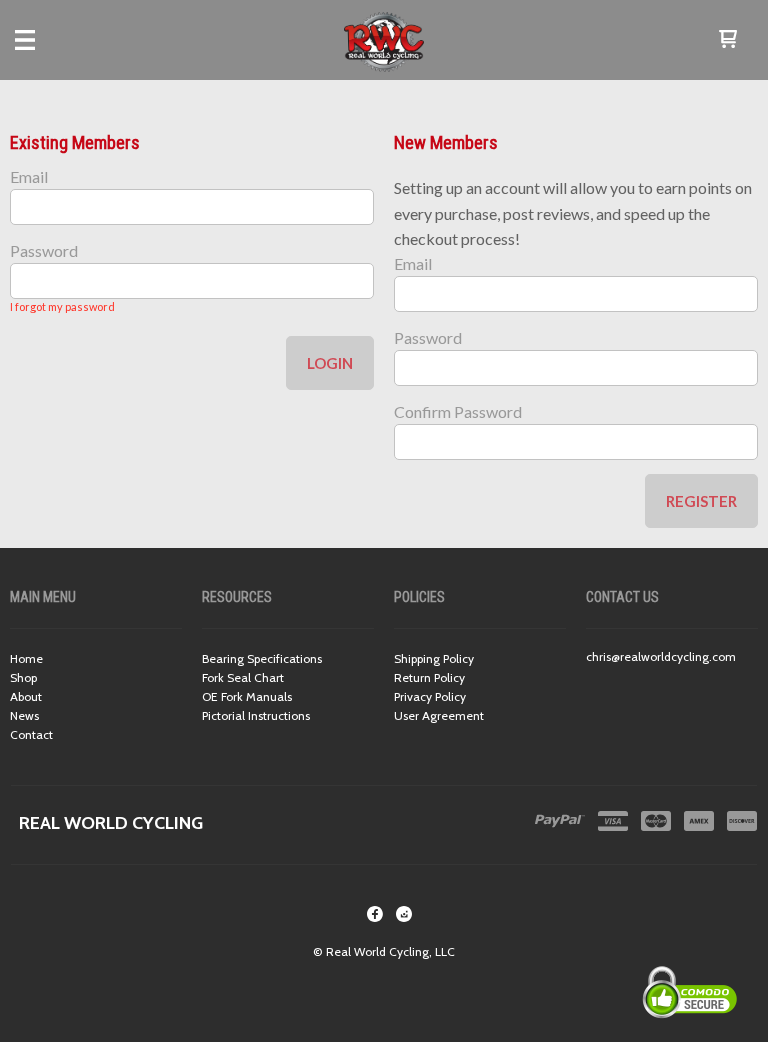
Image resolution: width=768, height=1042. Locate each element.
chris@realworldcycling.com (661, 656)
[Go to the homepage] (384, 40)
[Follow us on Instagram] (404, 914)
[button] (728, 40)
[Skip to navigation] (45, 40)
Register (701, 501)
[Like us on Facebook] (375, 914)
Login (330, 363)
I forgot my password (62, 306)
